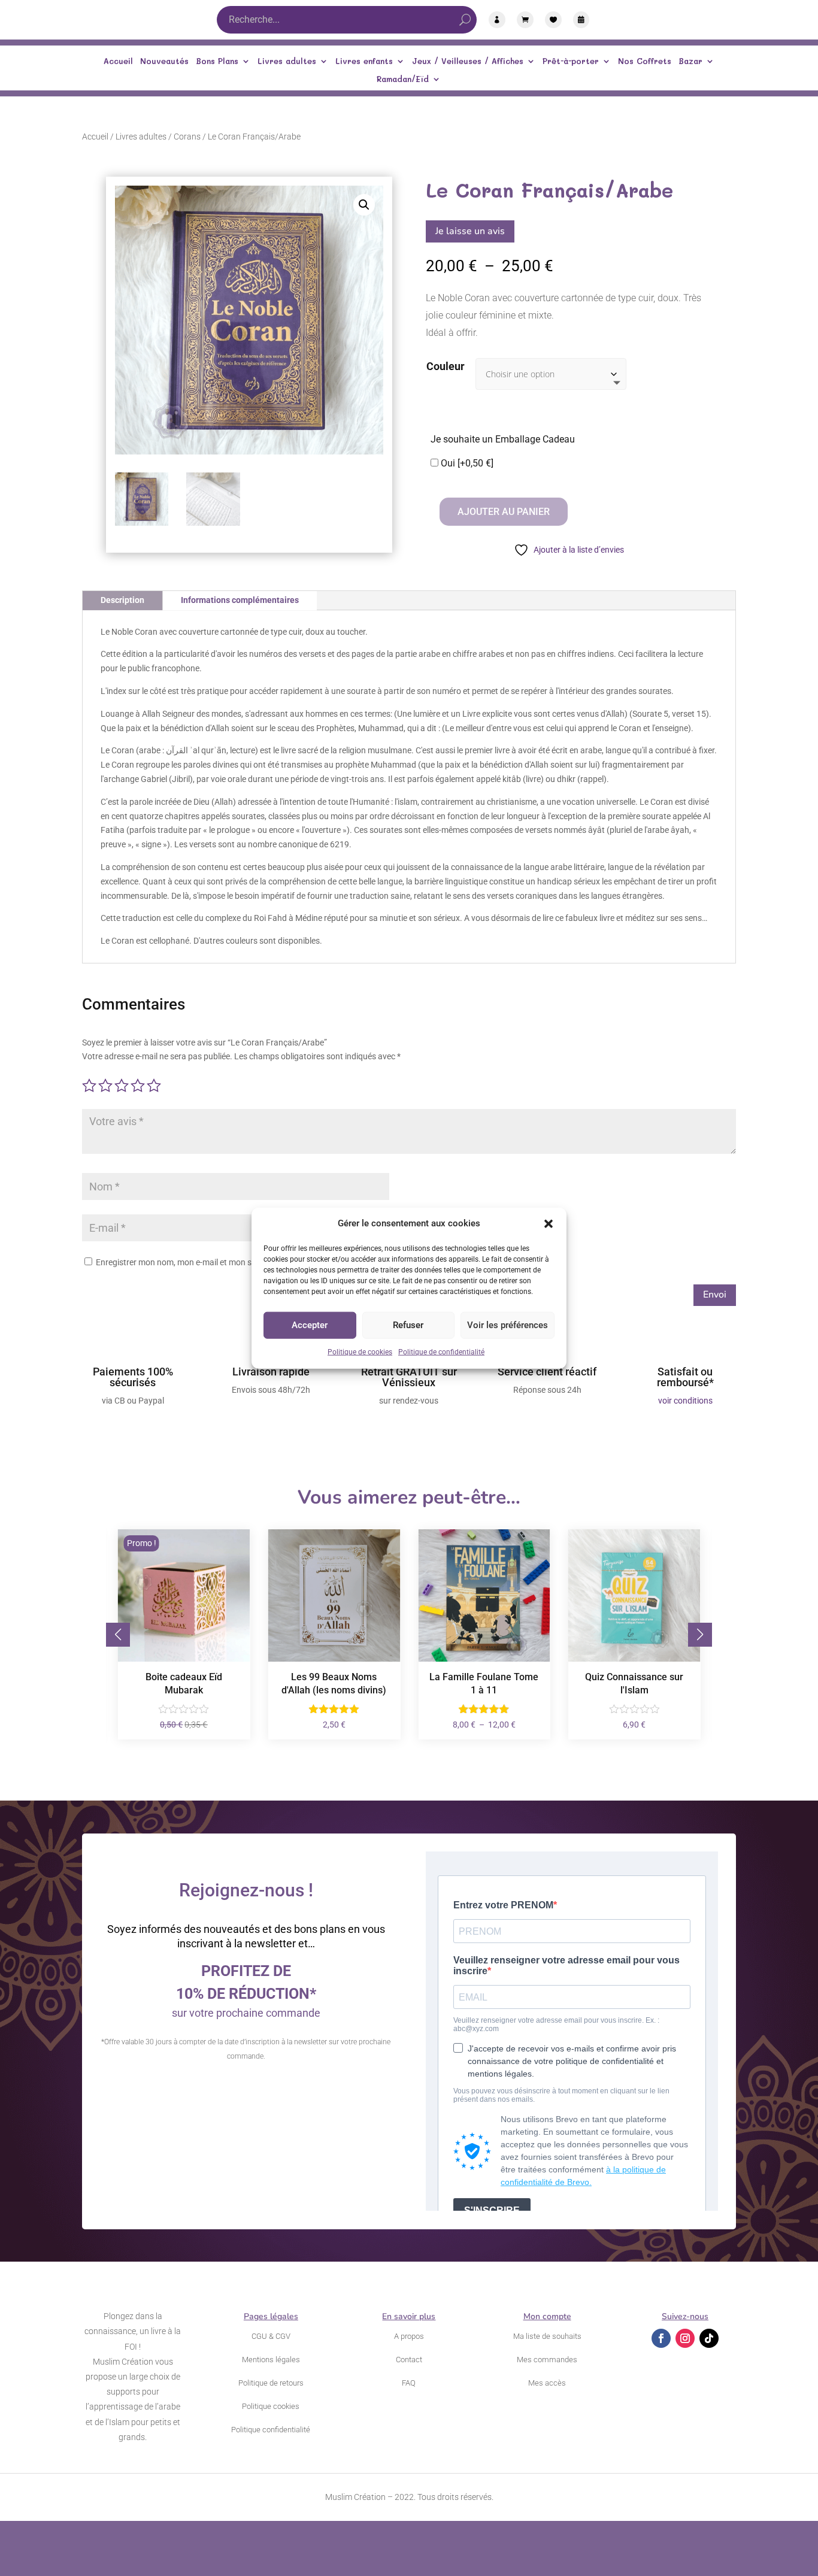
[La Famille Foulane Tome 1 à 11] (484, 1659)
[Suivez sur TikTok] (709, 2338)
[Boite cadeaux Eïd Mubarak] (184, 1659)
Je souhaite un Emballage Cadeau (503, 439)
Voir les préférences (508, 1325)
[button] (549, 1224)
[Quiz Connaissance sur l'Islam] (634, 1659)
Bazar (690, 61)
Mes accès (547, 2383)
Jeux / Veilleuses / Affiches (468, 61)
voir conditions (685, 1401)
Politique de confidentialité (441, 1352)
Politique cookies (271, 2406)
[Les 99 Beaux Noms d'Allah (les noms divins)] (334, 1659)
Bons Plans (217, 61)
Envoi (715, 1295)
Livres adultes (287, 61)
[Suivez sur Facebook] (661, 2338)
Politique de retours (271, 2383)
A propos (409, 2336)
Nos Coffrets (645, 61)
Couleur (446, 366)
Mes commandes (547, 2360)
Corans (187, 137)
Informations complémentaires (240, 600)
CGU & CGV (271, 2336)
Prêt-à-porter (571, 61)
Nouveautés (164, 61)
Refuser (408, 1325)
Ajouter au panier (504, 512)
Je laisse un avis (470, 231)
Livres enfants (364, 61)
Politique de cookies (360, 1352)
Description (122, 600)
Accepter (310, 1325)
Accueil (118, 61)
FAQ (409, 2383)
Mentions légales (271, 2360)
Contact (409, 2360)
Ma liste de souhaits (547, 2336)
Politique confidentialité (271, 2430)
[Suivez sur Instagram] (685, 2338)
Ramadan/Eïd (403, 79)
